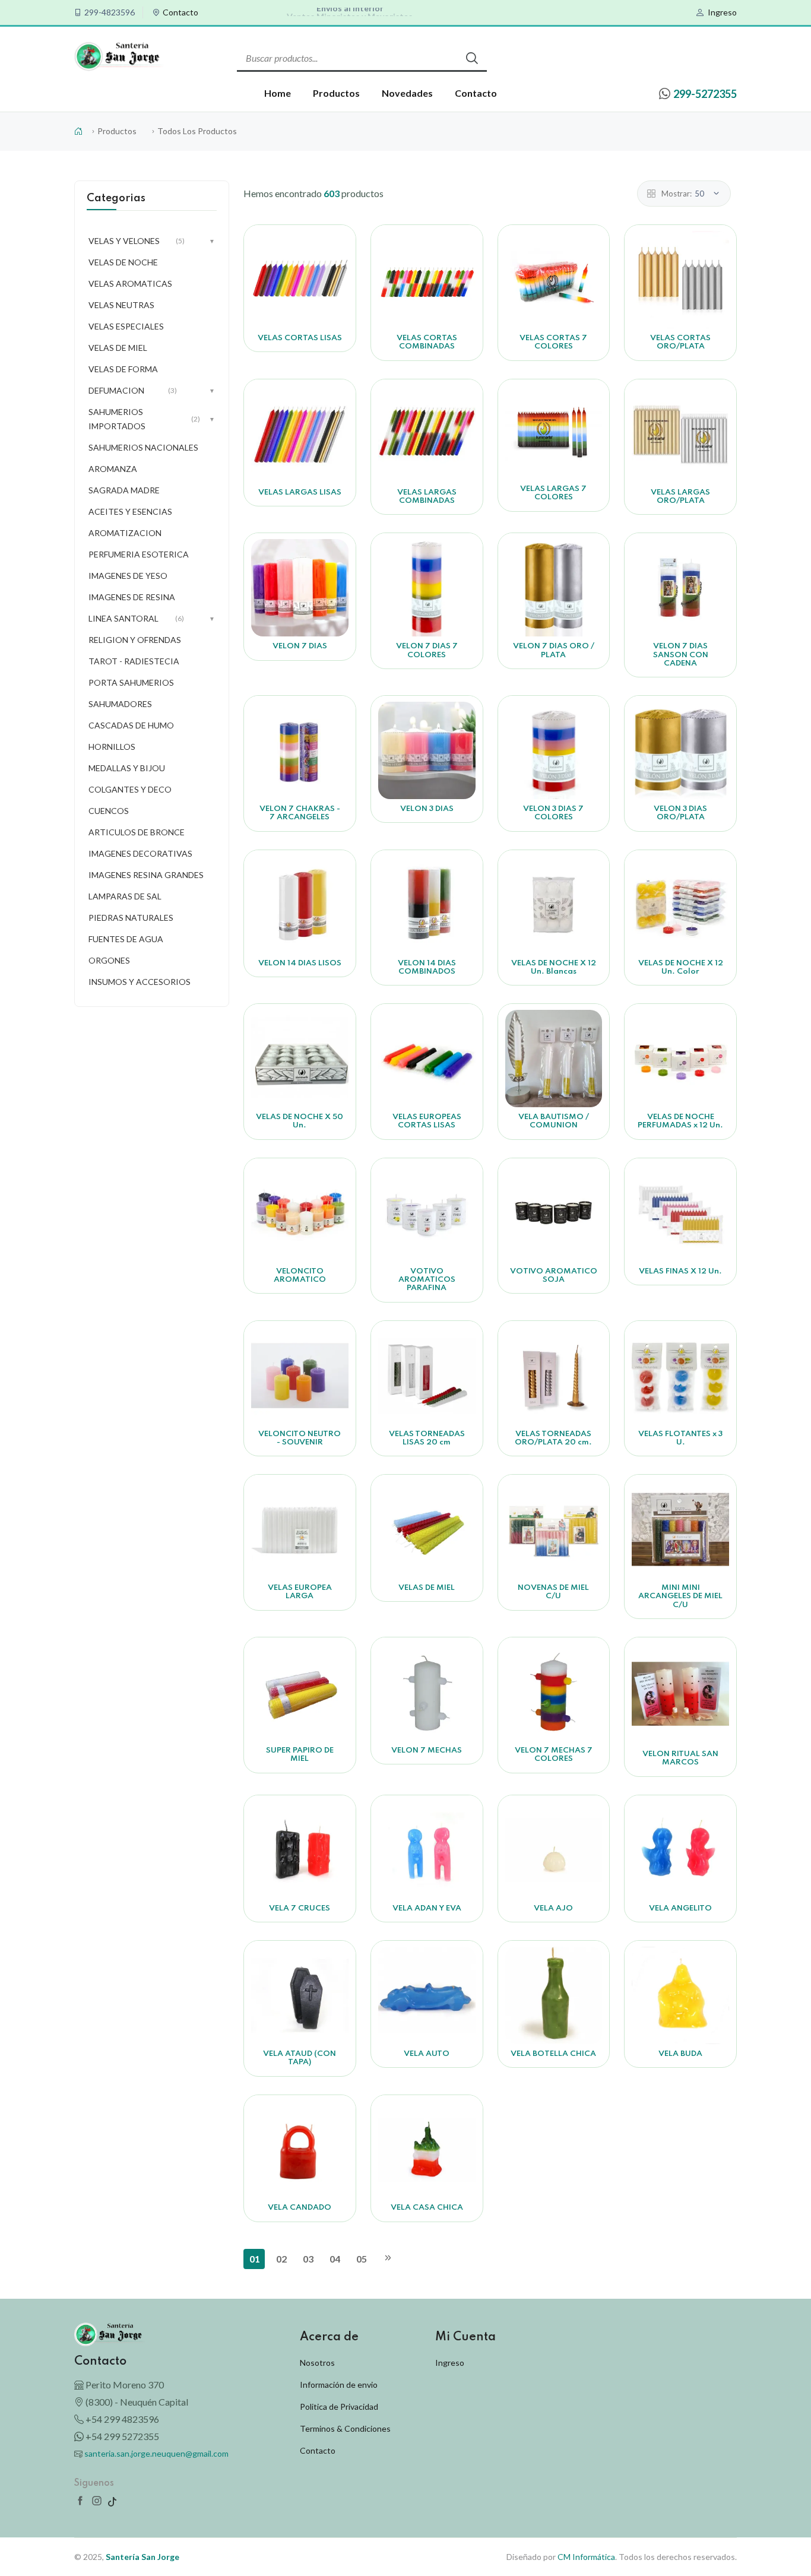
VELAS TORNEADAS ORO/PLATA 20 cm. (553, 1438)
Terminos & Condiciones (345, 2428)
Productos (336, 93)
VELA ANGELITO (680, 1908)
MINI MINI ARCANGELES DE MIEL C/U (680, 1596)
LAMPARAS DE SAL (125, 896)
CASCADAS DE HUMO (131, 725)
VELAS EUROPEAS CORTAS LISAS (427, 1121)
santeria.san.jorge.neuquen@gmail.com (156, 2453)
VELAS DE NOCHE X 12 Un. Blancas (554, 967)
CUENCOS (109, 811)
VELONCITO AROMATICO (300, 1276)
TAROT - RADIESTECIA (134, 661)
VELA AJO (553, 1908)
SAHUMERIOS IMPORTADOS (152, 419)
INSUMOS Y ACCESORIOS (140, 982)
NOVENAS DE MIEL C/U (553, 1592)
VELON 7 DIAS (300, 646)
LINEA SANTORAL (152, 618)
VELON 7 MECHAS (427, 1750)
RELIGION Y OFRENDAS (135, 640)
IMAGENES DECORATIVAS (140, 853)
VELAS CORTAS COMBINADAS (427, 342)
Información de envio (339, 2385)
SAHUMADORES (120, 704)
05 (362, 2259)
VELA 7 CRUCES (300, 1908)
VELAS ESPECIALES (126, 326)
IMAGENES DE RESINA (132, 597)
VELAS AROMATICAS (130, 283)
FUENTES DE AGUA (126, 939)
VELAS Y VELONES (152, 241)
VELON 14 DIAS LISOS (300, 963)
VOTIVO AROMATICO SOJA (554, 1276)
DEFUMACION (152, 390)
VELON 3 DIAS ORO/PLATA (680, 813)
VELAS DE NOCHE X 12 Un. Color (681, 967)
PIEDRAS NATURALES (131, 918)
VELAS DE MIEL (427, 1588)
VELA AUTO (427, 2054)
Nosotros (317, 2363)
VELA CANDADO (300, 2208)
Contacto (180, 12)
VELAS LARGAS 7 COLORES (553, 493)
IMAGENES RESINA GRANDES (146, 875)
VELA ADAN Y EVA (427, 1908)
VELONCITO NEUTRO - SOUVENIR (300, 1438)
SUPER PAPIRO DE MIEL (300, 1755)
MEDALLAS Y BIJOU (127, 768)
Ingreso (722, 12)
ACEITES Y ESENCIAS (130, 511)
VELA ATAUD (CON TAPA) (300, 2058)
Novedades (407, 93)
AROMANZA (113, 469)
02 (281, 2259)
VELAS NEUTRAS (121, 305)
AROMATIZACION (125, 533)
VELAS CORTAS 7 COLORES (553, 342)
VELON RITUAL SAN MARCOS (680, 1758)
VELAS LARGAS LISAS (300, 492)
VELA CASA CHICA (427, 2208)
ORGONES (109, 960)
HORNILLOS (112, 747)
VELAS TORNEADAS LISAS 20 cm (427, 1438)
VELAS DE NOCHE (123, 262)
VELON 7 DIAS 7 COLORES (427, 650)
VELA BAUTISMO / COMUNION (554, 1121)
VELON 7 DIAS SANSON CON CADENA (681, 655)
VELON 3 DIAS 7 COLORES (553, 813)
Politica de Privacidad (339, 2407)
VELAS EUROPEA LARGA (300, 1592)
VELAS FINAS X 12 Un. (680, 1271)
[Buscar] (472, 58)
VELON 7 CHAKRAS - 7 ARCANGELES (300, 813)
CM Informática (586, 2557)
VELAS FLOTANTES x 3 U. (680, 1438)
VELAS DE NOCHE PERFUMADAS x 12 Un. (680, 1121)
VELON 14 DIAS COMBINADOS (427, 967)
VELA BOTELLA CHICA (553, 2054)
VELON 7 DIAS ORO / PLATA (554, 650)
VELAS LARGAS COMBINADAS (427, 497)
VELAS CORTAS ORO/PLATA (680, 342)
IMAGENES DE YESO (128, 576)
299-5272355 (705, 94)
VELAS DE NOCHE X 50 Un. (300, 1121)
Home (278, 93)
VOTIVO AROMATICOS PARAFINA (427, 1280)
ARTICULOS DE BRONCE (137, 832)
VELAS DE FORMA (123, 369)
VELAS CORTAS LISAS (300, 338)
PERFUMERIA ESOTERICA (139, 554)
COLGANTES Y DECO (130, 789)
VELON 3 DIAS (427, 809)
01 (255, 2259)
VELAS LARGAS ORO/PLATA (680, 497)
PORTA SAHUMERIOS (131, 682)
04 (335, 2259)
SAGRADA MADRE (124, 490)
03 (308, 2259)
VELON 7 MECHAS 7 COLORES (554, 1755)
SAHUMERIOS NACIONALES (143, 447)
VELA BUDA (680, 2054)
